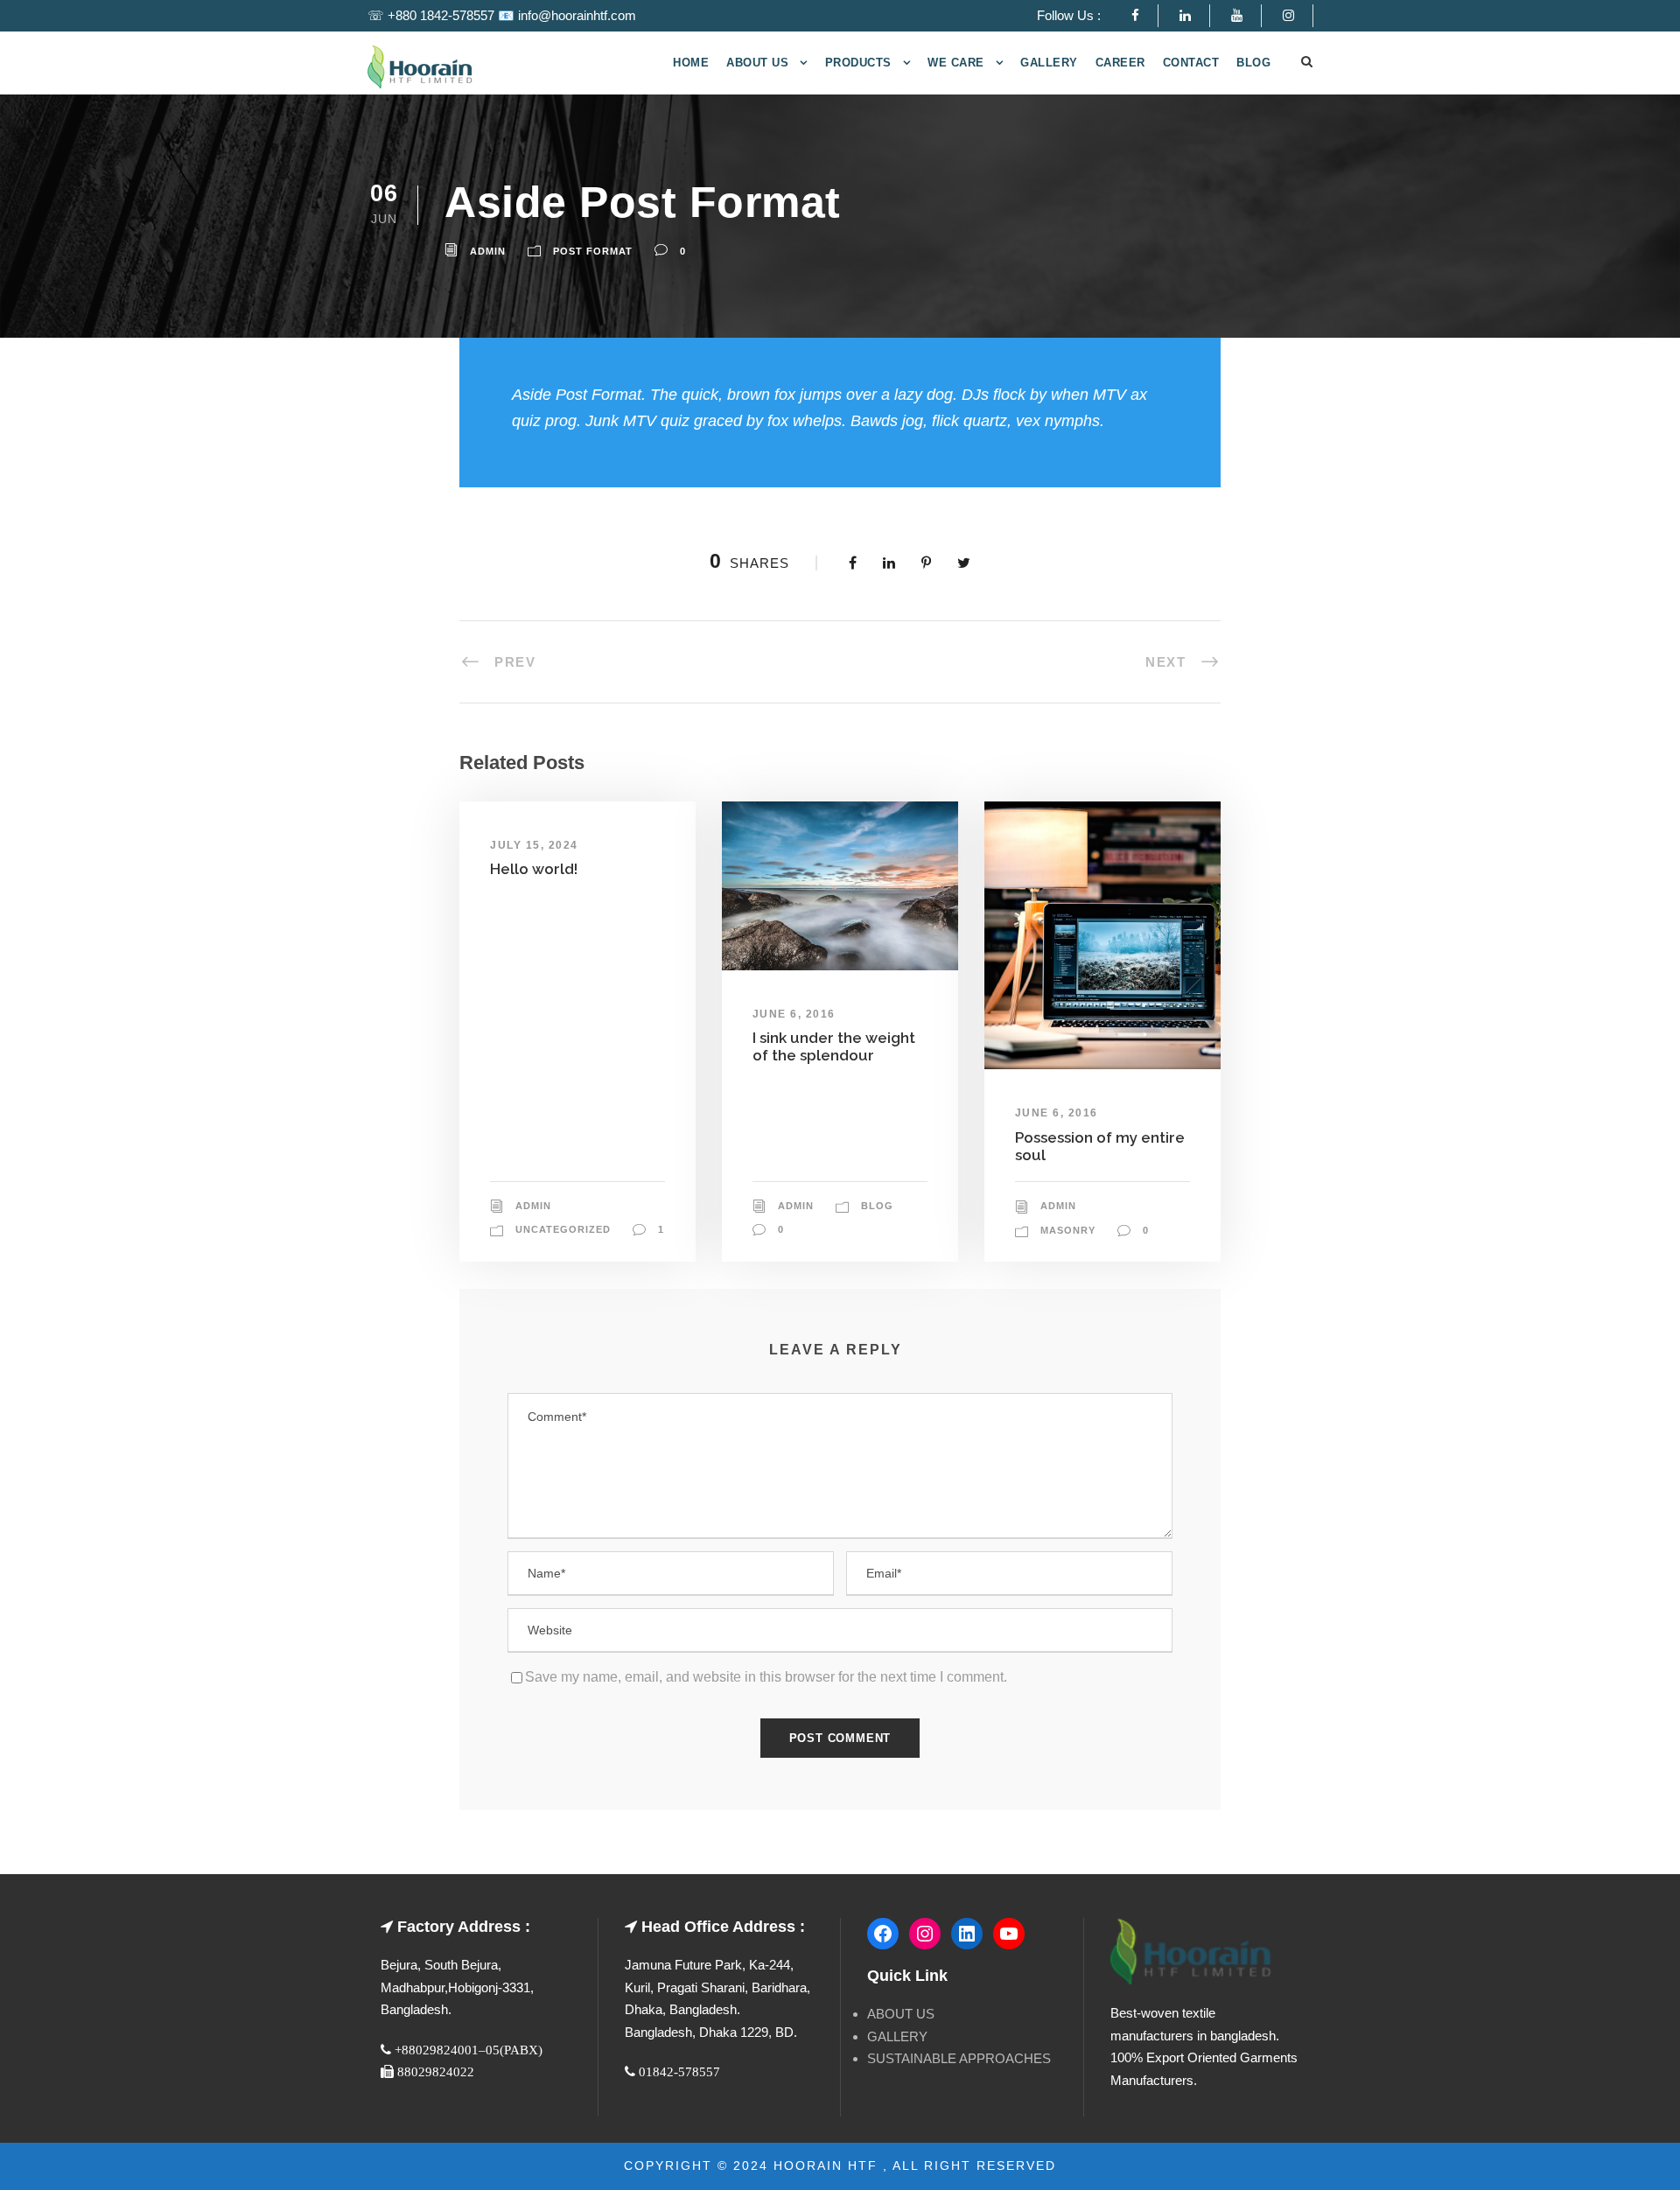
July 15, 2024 (534, 845)
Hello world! (534, 869)
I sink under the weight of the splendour (834, 1046)
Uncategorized (563, 1229)
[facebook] (1144, 15)
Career (1120, 63)
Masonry (1068, 1230)
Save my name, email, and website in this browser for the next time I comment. (766, 1677)
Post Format (593, 251)
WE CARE (956, 63)
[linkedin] (1194, 15)
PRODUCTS (858, 63)
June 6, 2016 (794, 1014)
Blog (1253, 63)
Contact (1191, 63)
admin (488, 251)
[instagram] (1298, 15)
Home (691, 63)
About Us (757, 63)
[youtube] (1246, 15)
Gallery (1049, 63)
